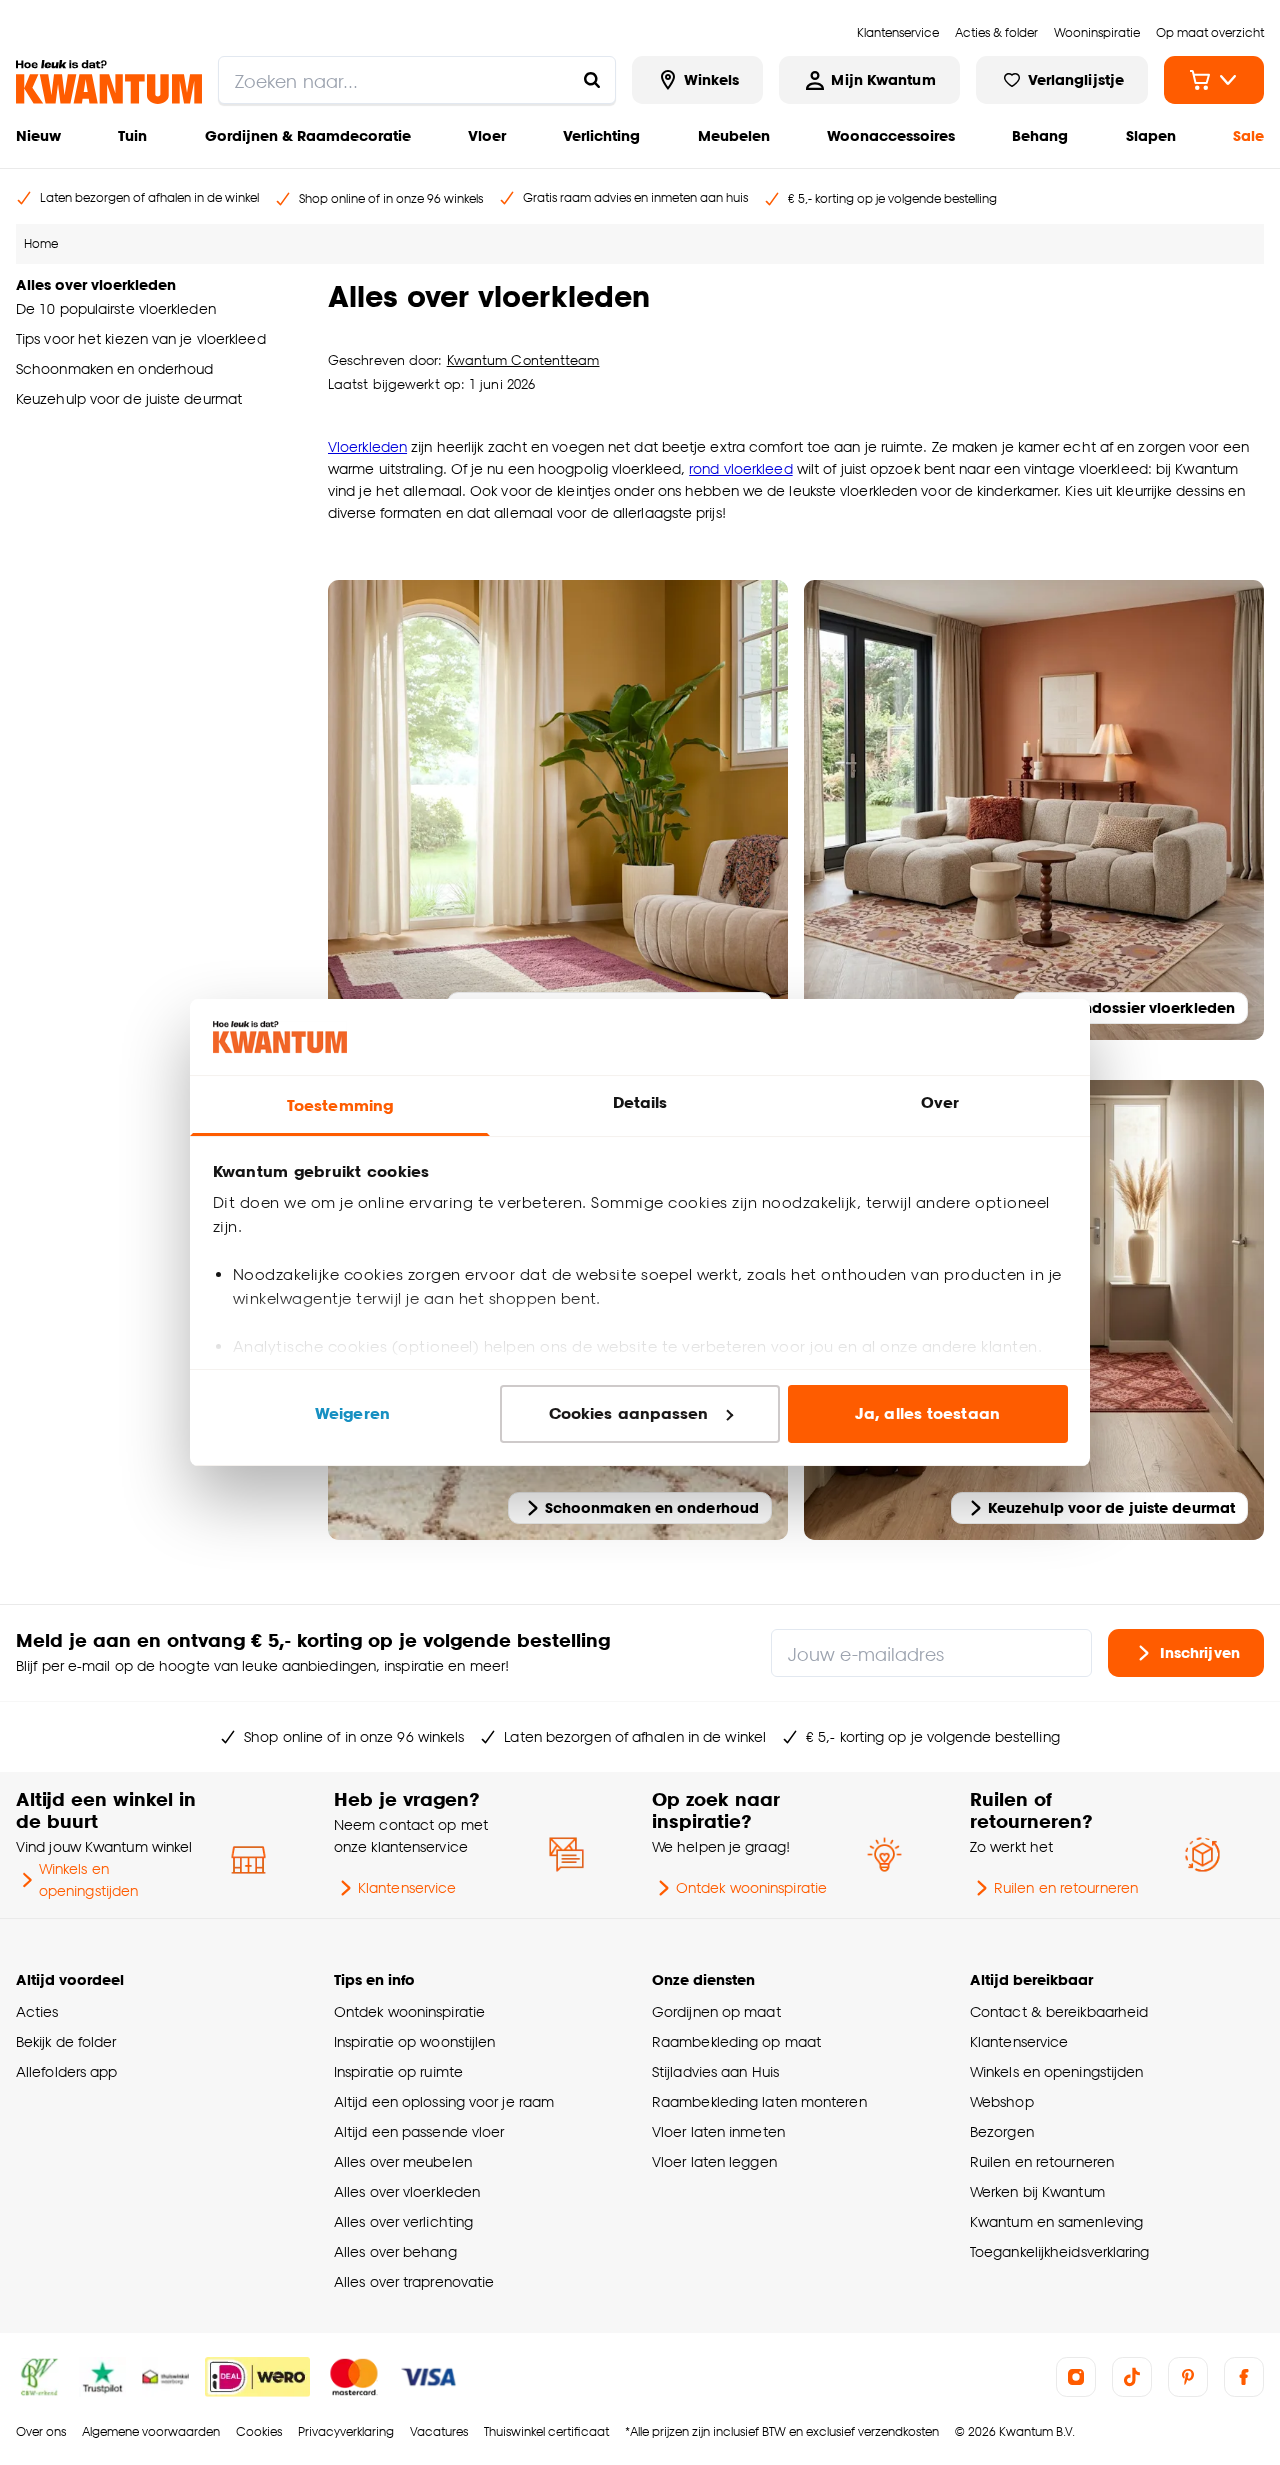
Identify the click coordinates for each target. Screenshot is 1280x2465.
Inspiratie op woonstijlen (414, 2041)
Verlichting (601, 135)
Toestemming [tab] (340, 1105)
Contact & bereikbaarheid (1059, 2011)
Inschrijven (1200, 1652)
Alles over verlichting (403, 2221)
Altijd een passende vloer (419, 2131)
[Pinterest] (1188, 2377)
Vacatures (439, 2431)
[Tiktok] (1132, 2377)
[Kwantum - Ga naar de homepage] (109, 82)
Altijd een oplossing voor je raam (444, 2101)
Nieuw (38, 135)
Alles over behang (395, 2251)
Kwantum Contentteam (523, 360)
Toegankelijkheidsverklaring (1060, 2251)
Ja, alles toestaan (927, 1413)
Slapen (1151, 135)
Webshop (1002, 2101)
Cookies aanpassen (629, 1413)
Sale (1248, 135)
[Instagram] (1076, 2377)
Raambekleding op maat (736, 2041)
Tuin (132, 135)
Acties (37, 2011)
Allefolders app (66, 2071)
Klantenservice (407, 1887)
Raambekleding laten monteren (759, 2101)
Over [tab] (940, 1102)
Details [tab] (640, 1102)
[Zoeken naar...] (592, 80)
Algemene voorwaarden (151, 2431)
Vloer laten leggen (714, 2161)
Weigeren (352, 1413)
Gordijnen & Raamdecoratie (308, 135)
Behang (1040, 135)
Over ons (41, 2431)
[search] (417, 80)
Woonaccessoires (891, 135)
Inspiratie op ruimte (398, 2071)
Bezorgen (1002, 2131)
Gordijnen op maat (716, 2011)
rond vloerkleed (740, 468)
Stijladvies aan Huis (715, 2071)
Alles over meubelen (403, 2161)
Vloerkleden (367, 446)
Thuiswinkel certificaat (546, 2431)
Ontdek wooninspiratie (751, 1887)
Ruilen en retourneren (1066, 1887)
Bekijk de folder (66, 2041)
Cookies (259, 2431)
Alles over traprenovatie (414, 2281)
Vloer (487, 135)
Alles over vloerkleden (407, 2191)
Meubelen (734, 135)
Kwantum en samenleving (1056, 2221)
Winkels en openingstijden (88, 1879)
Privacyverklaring (346, 2431)
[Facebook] (1244, 2377)
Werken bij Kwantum (1037, 2191)
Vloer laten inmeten (718, 2131)
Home (41, 243)
